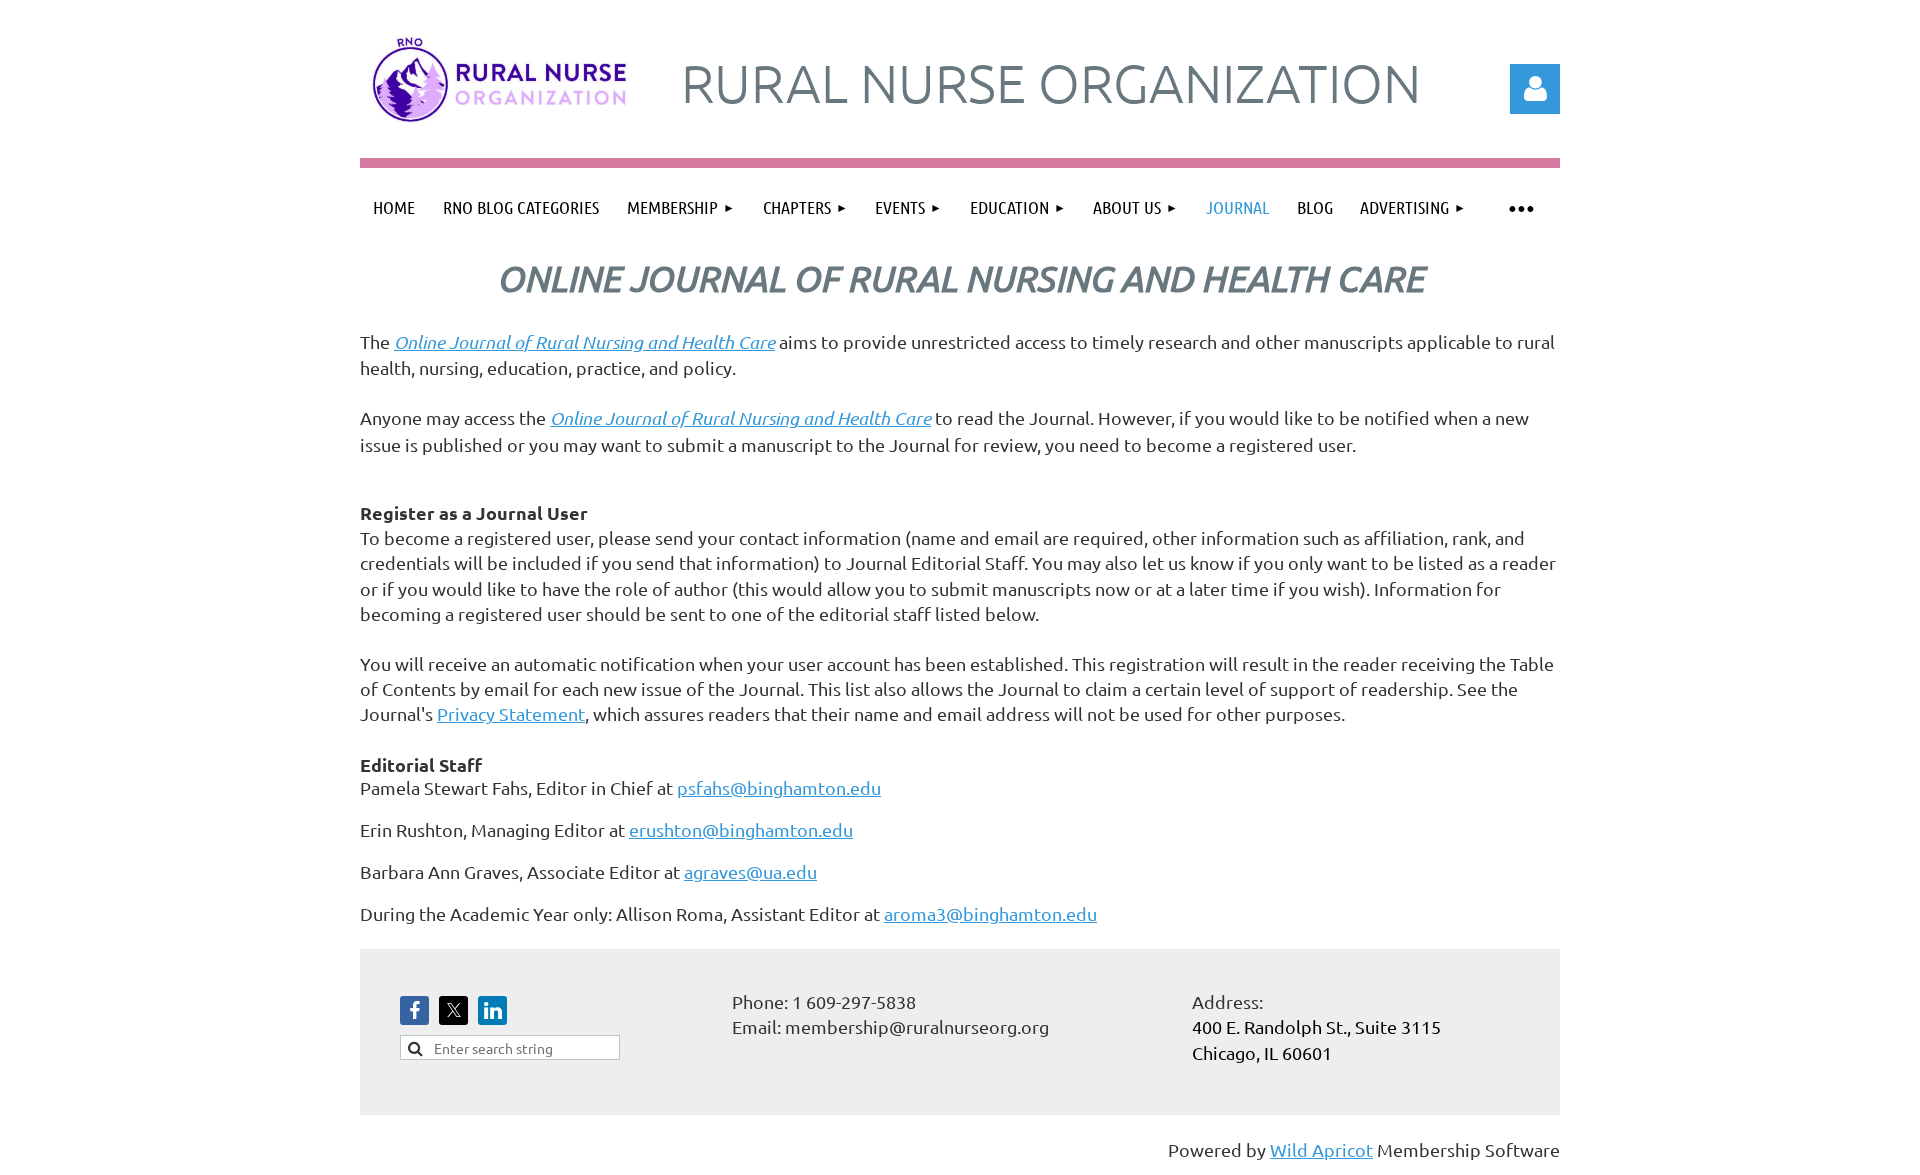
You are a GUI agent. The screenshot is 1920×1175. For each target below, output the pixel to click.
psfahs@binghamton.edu (779, 787)
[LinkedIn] (492, 1010)
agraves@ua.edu (750, 871)
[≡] (1520, 207)
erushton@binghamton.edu (741, 829)
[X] (453, 1010)
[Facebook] (414, 1010)
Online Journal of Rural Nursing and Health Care (584, 342)
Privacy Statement (511, 713)
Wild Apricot (1321, 1149)
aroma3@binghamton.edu (990, 913)
